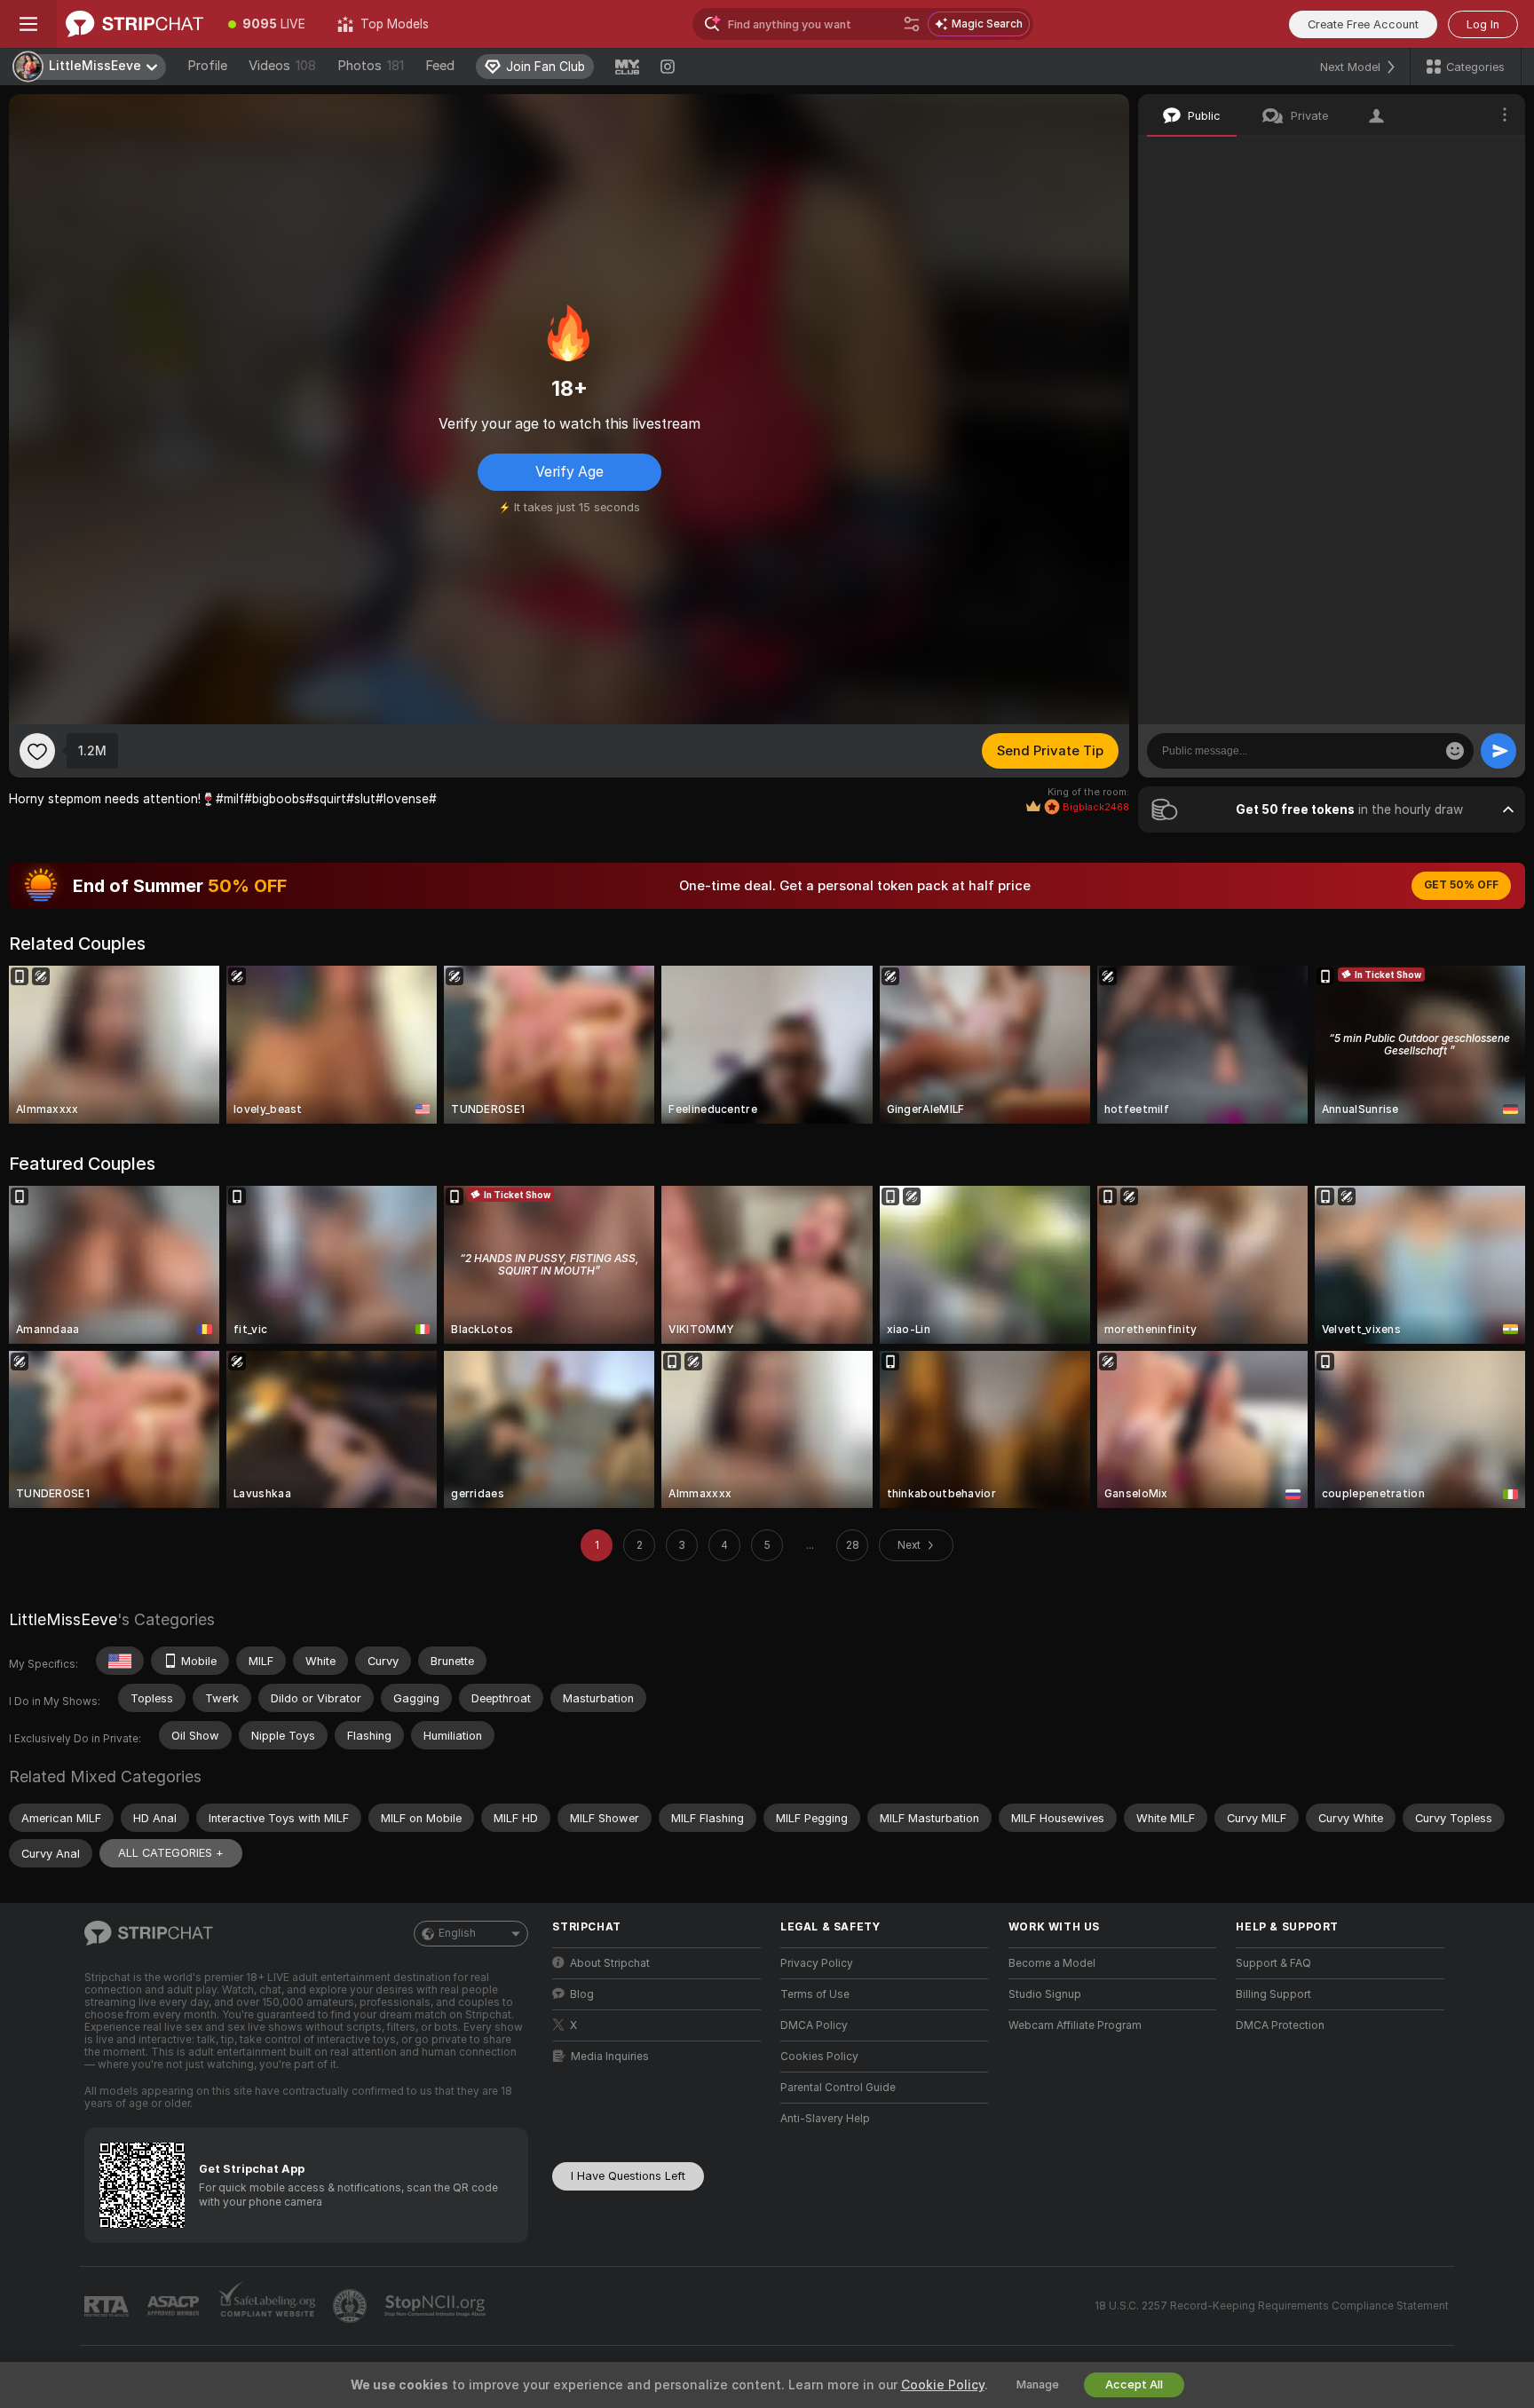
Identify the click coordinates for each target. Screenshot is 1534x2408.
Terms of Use (815, 1994)
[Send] (1498, 751)
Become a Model (1052, 1963)
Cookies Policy (819, 2057)
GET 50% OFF (1461, 885)
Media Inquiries (610, 2057)
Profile (207, 66)
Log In (1483, 24)
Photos (371, 66)
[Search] (912, 24)
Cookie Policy (943, 2385)
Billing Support (1273, 1994)
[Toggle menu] (28, 24)
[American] (120, 1661)
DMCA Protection (1280, 2025)
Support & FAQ (1273, 1963)
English (457, 1933)
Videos (282, 66)
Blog (582, 1994)
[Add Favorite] (37, 751)
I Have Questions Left (628, 2176)
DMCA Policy (814, 2025)
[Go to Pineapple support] (352, 2306)
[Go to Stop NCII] (437, 2306)
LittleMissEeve (63, 1619)
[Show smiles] (1455, 751)
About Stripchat (610, 1963)
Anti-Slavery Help (825, 2119)
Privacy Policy (817, 1963)
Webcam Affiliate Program (1075, 2025)
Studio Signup (1045, 1994)
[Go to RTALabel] (108, 2306)
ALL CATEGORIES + (171, 1853)
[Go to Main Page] (134, 24)
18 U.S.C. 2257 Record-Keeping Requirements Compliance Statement (1272, 2306)
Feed (440, 66)
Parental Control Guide (838, 2088)
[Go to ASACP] (175, 2306)
